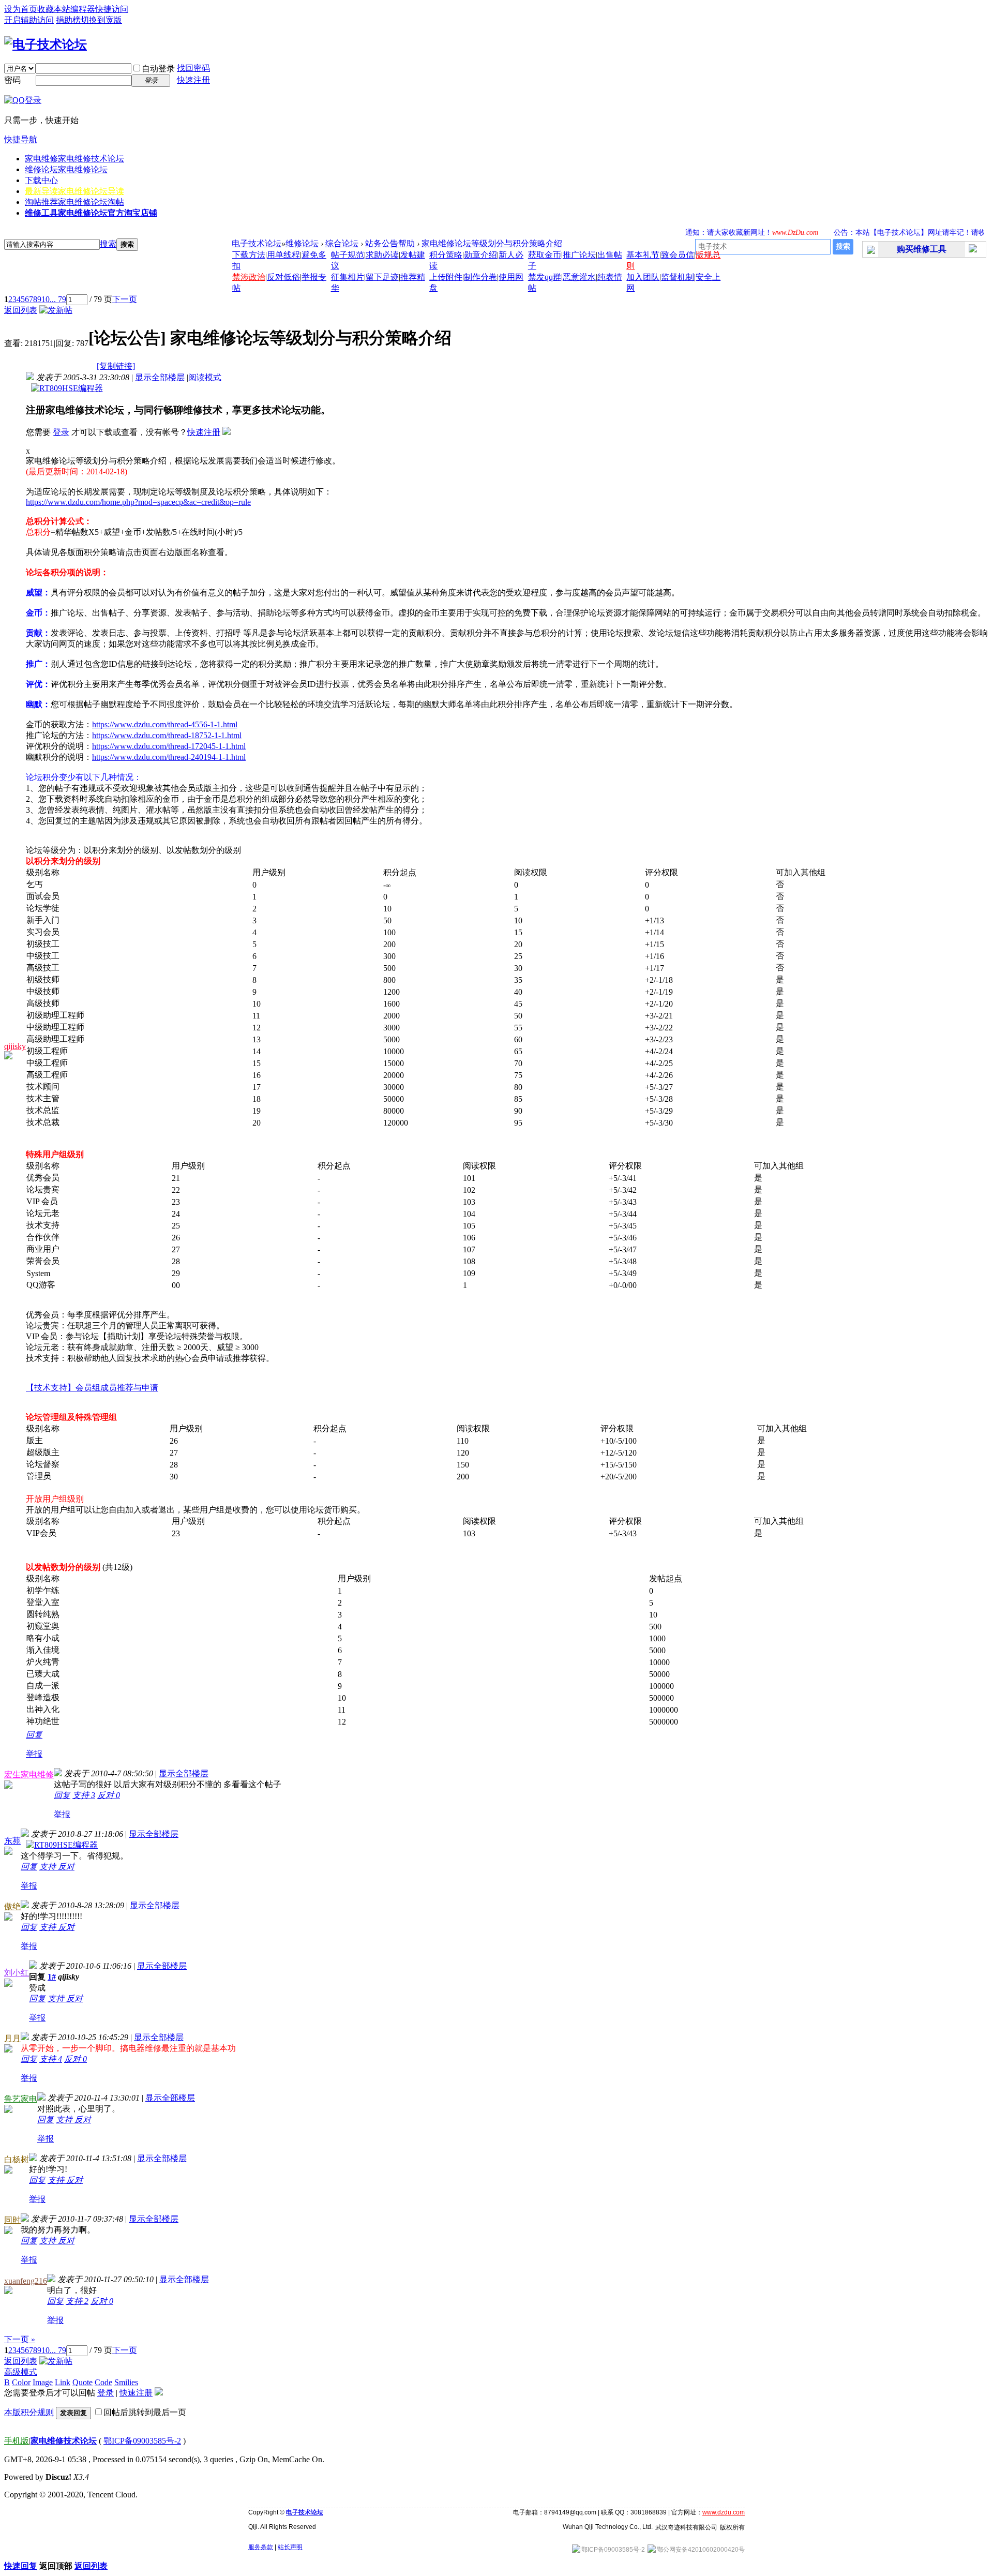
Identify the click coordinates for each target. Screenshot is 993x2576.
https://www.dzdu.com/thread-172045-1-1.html (169, 746)
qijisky (15, 1046)
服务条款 (261, 2547)
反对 (109, 1795)
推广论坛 (579, 255)
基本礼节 (643, 255)
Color (21, 2382)
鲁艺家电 (21, 2099)
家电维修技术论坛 (64, 2441)
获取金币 (545, 255)
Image (43, 2382)
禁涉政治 (249, 277)
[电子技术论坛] (46, 44)
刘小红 (17, 1973)
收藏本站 (54, 9)
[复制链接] (116, 366)
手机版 (17, 2441)
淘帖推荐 (74, 202)
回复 (34, 1735)
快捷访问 (112, 9)
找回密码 (193, 68)
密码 (12, 80)
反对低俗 (283, 277)
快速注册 (193, 80)
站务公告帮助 (390, 243)
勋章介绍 (480, 255)
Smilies (126, 2382)
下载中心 (41, 180)
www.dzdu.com (724, 2512)
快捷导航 (21, 139)
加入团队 (643, 277)
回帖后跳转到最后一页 (145, 2412)
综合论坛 (342, 243)
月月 (12, 2038)
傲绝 (12, 1906)
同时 (12, 2220)
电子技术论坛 (257, 243)
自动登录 (158, 69)
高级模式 (21, 2372)
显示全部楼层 (160, 377)
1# (52, 1977)
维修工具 (91, 213)
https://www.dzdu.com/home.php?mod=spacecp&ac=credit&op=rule (138, 502)
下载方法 (249, 255)
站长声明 (290, 2547)
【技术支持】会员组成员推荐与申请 (92, 1388)
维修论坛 (66, 169)
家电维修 (74, 159)
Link (63, 2382)
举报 (34, 1754)
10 (46, 299)
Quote (82, 2382)
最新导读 (74, 191)
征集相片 (348, 277)
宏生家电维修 (29, 1774)
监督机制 (678, 277)
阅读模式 (205, 377)
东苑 (12, 1841)
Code (103, 2382)
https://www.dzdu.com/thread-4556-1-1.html (165, 724)
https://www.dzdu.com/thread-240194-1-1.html (169, 757)
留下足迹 (382, 277)
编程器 (83, 9)
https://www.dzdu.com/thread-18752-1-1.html (167, 735)
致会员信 (678, 255)
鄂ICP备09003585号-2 (142, 2441)
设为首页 (21, 9)
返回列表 (21, 310)
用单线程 (283, 255)
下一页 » (20, 2339)
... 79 (58, 299)
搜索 (108, 244)
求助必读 (382, 255)
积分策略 (446, 255)
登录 (61, 432)
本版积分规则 (29, 2412)
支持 (84, 1795)
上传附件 (446, 277)
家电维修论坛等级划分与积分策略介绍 (492, 243)
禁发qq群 (545, 277)
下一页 (125, 299)
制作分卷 (480, 277)
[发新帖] (56, 310)
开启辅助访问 (29, 20)
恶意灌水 (579, 277)
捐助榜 (68, 20)
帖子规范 (348, 255)
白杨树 (17, 2159)
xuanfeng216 (26, 2281)
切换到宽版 (101, 20)
